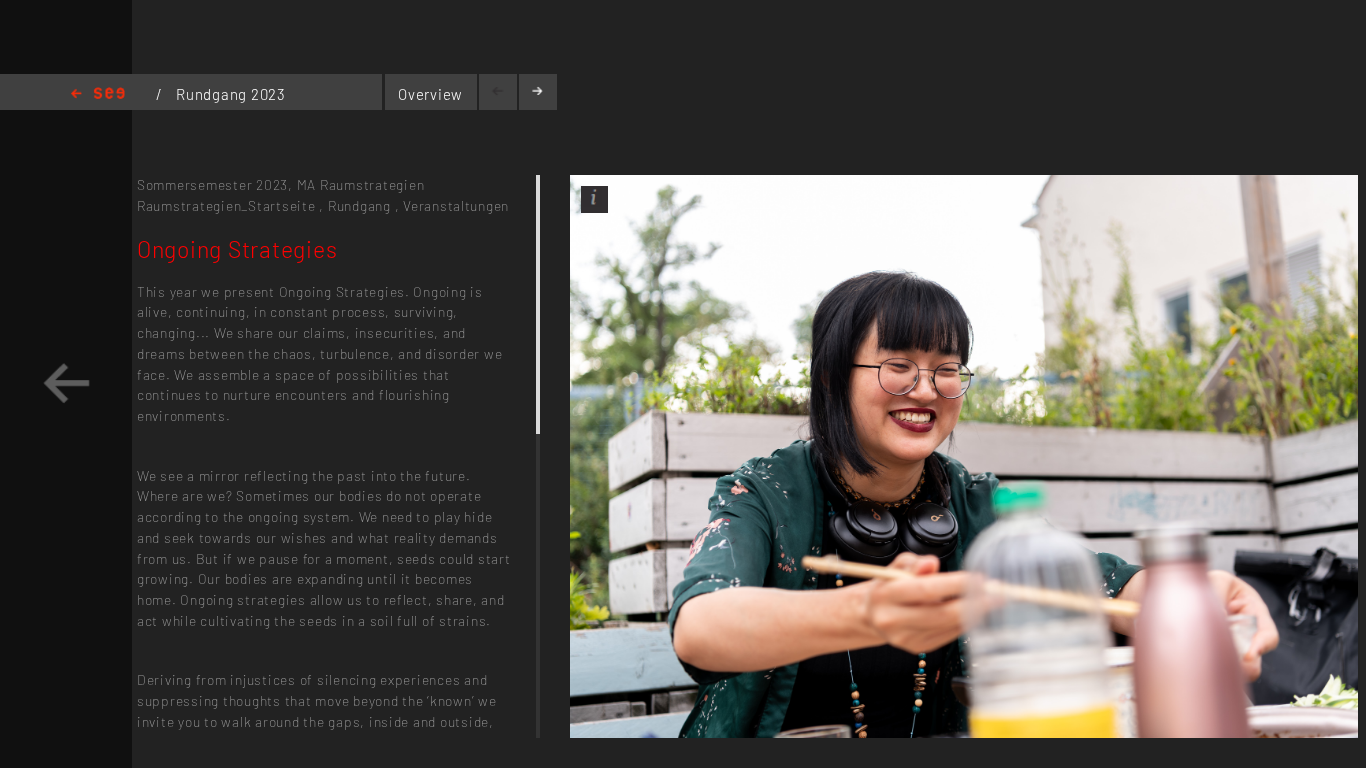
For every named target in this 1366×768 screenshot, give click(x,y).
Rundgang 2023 (231, 94)
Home (98, 94)
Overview (430, 94)
